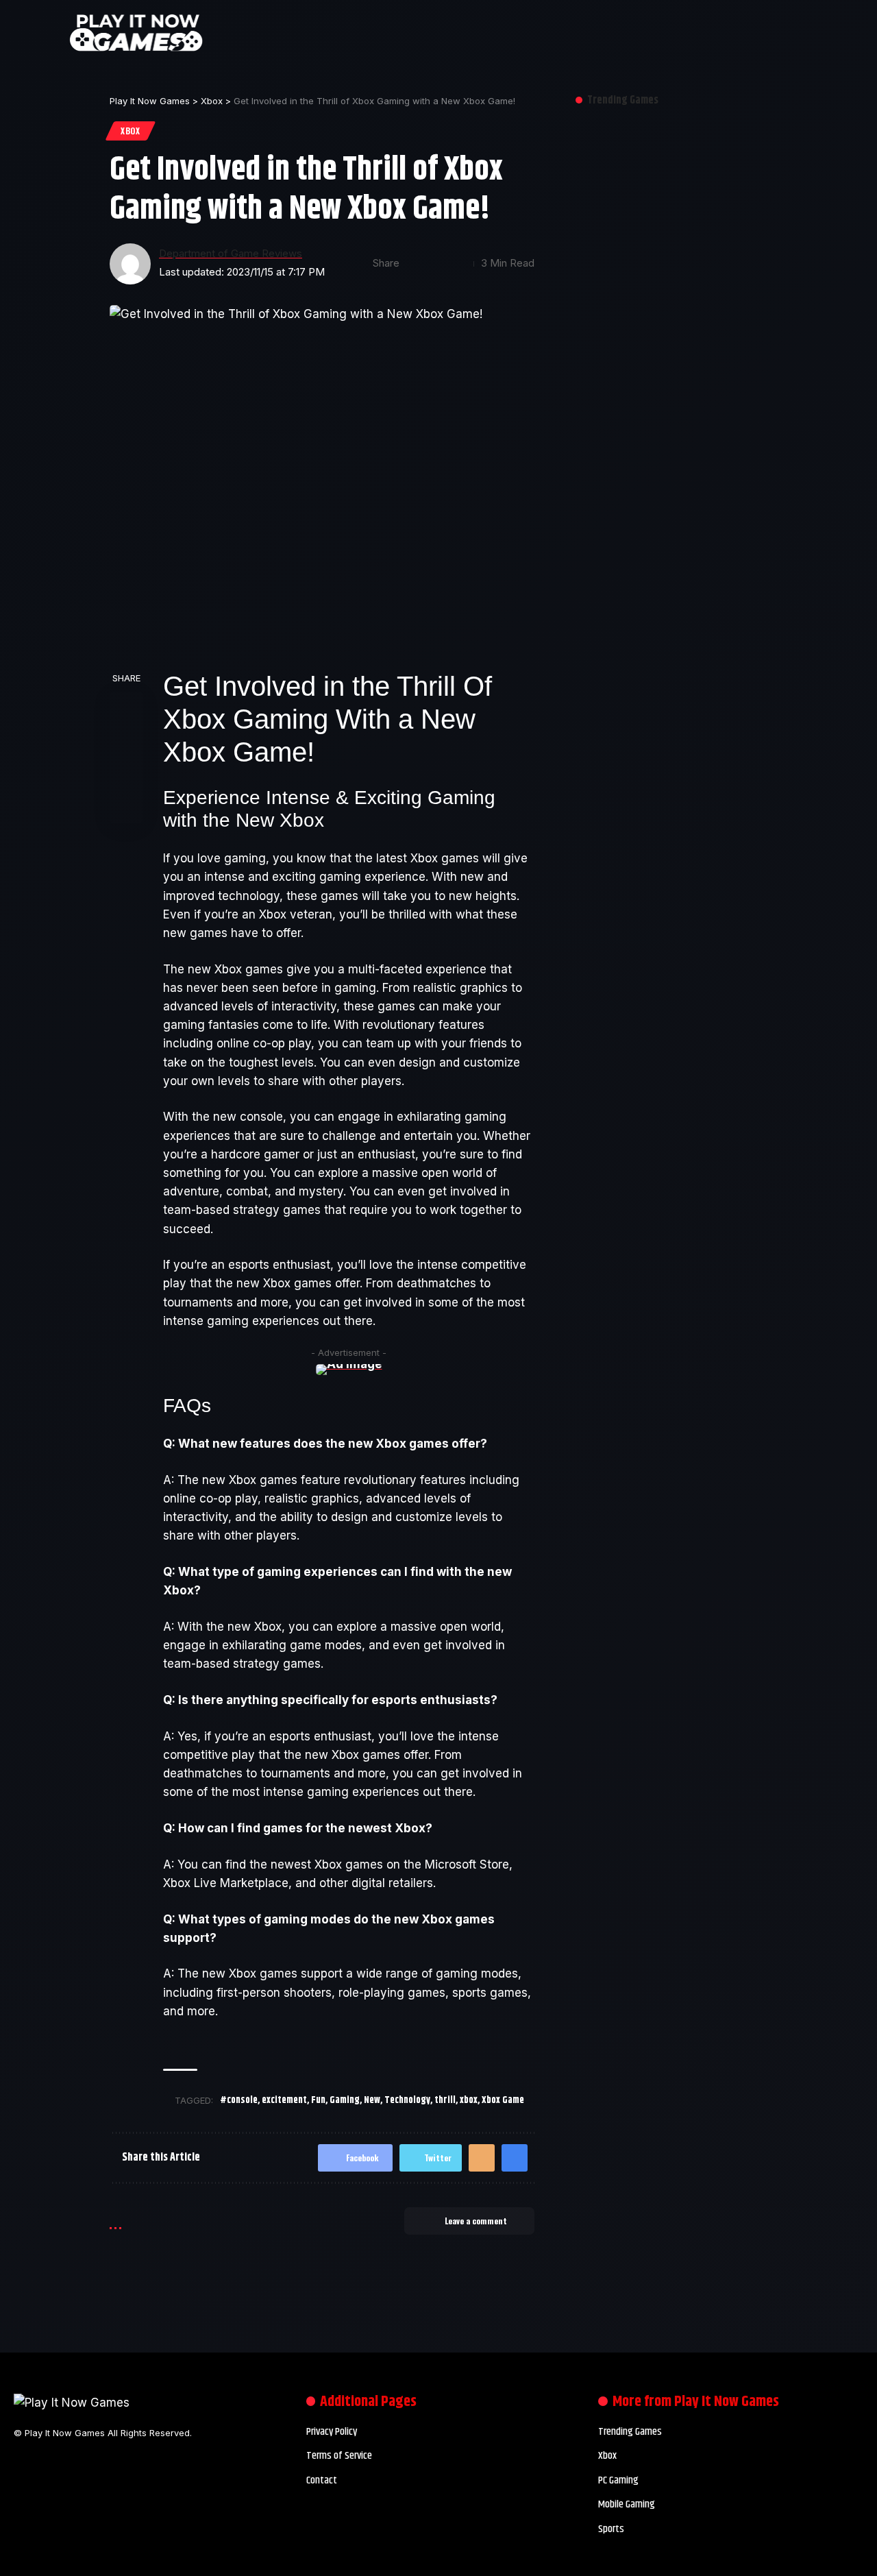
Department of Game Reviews (231, 254)
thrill (445, 2100)
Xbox (131, 131)
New (372, 2100)
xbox (469, 2100)
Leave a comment (476, 2221)
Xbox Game (503, 2100)
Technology (407, 2100)
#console (239, 2100)
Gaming (345, 2100)
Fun (318, 2100)
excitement (284, 2100)
